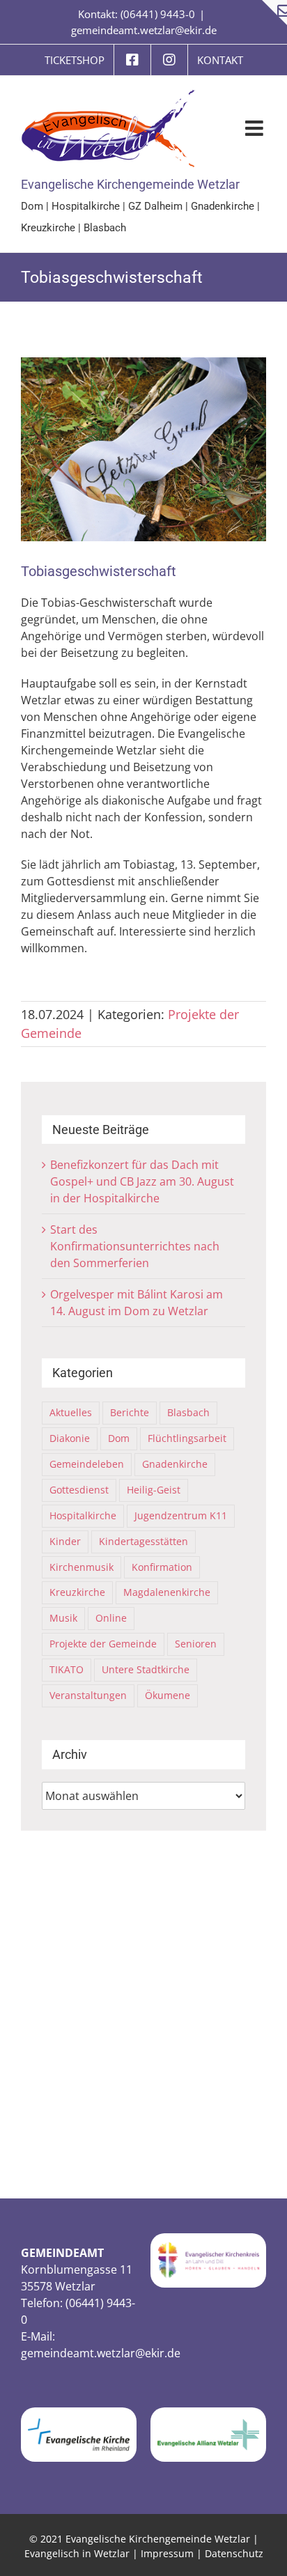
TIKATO (67, 1669)
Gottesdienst (79, 1490)
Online (111, 1618)
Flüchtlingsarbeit (187, 1438)
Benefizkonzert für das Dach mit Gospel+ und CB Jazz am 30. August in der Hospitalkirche (142, 1181)
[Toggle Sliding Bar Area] (274, 13)
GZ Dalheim (155, 206)
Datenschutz (234, 2553)
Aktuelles (71, 1412)
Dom (32, 206)
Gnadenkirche (223, 206)
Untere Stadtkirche (146, 1669)
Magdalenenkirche (167, 1592)
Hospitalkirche (86, 206)
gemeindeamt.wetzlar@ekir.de (144, 30)
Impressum (167, 2553)
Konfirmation (162, 1567)
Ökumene (168, 1695)
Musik (63, 1618)
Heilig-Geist (154, 1490)
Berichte (130, 1412)
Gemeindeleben (87, 1464)
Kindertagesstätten (143, 1541)
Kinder (65, 1541)
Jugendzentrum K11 (181, 1515)
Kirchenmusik (82, 1567)
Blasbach (105, 228)
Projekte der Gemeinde (103, 1644)
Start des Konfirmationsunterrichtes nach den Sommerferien (135, 1246)
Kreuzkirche (48, 228)
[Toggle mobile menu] (256, 128)
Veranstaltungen (88, 1695)
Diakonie (70, 1438)
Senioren (196, 1644)
